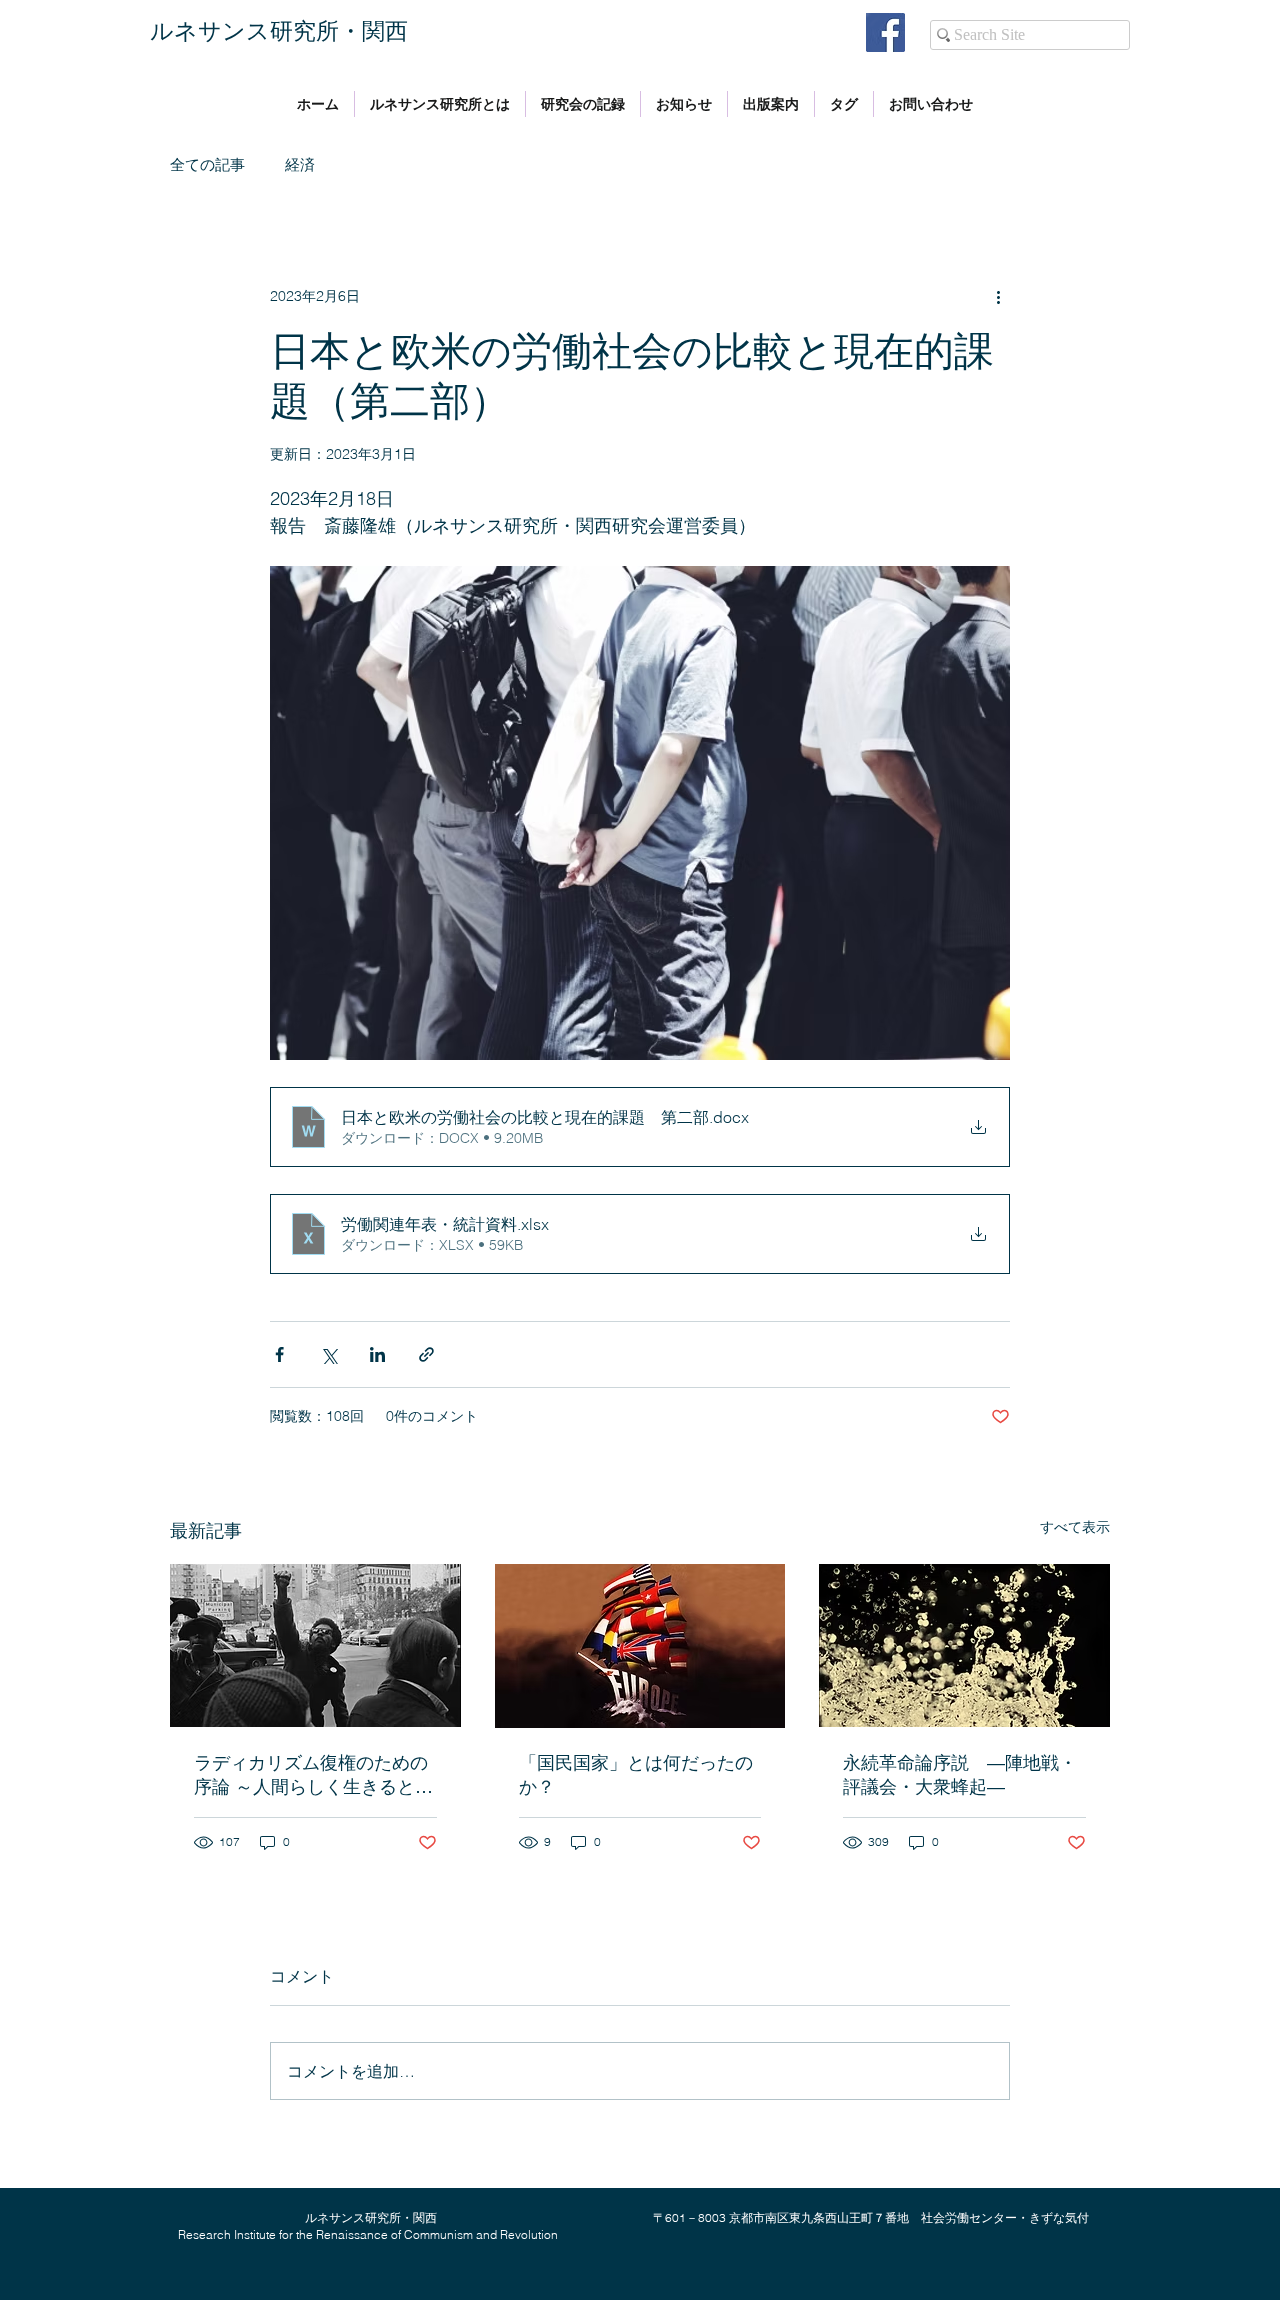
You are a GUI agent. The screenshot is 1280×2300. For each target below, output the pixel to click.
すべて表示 (1075, 1527)
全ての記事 (207, 164)
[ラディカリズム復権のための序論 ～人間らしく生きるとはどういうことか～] (315, 1645)
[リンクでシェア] (426, 1354)
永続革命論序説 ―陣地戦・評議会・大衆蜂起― (960, 1774)
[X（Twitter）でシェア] (328, 1354)
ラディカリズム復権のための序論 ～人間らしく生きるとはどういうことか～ (313, 1775)
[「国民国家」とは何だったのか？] (640, 1646)
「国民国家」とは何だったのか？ (636, 1774)
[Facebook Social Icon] (885, 32)
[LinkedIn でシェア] (377, 1354)
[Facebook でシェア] (279, 1354)
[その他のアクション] (998, 296)
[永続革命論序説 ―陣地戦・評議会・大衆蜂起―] (964, 1645)
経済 (300, 164)
